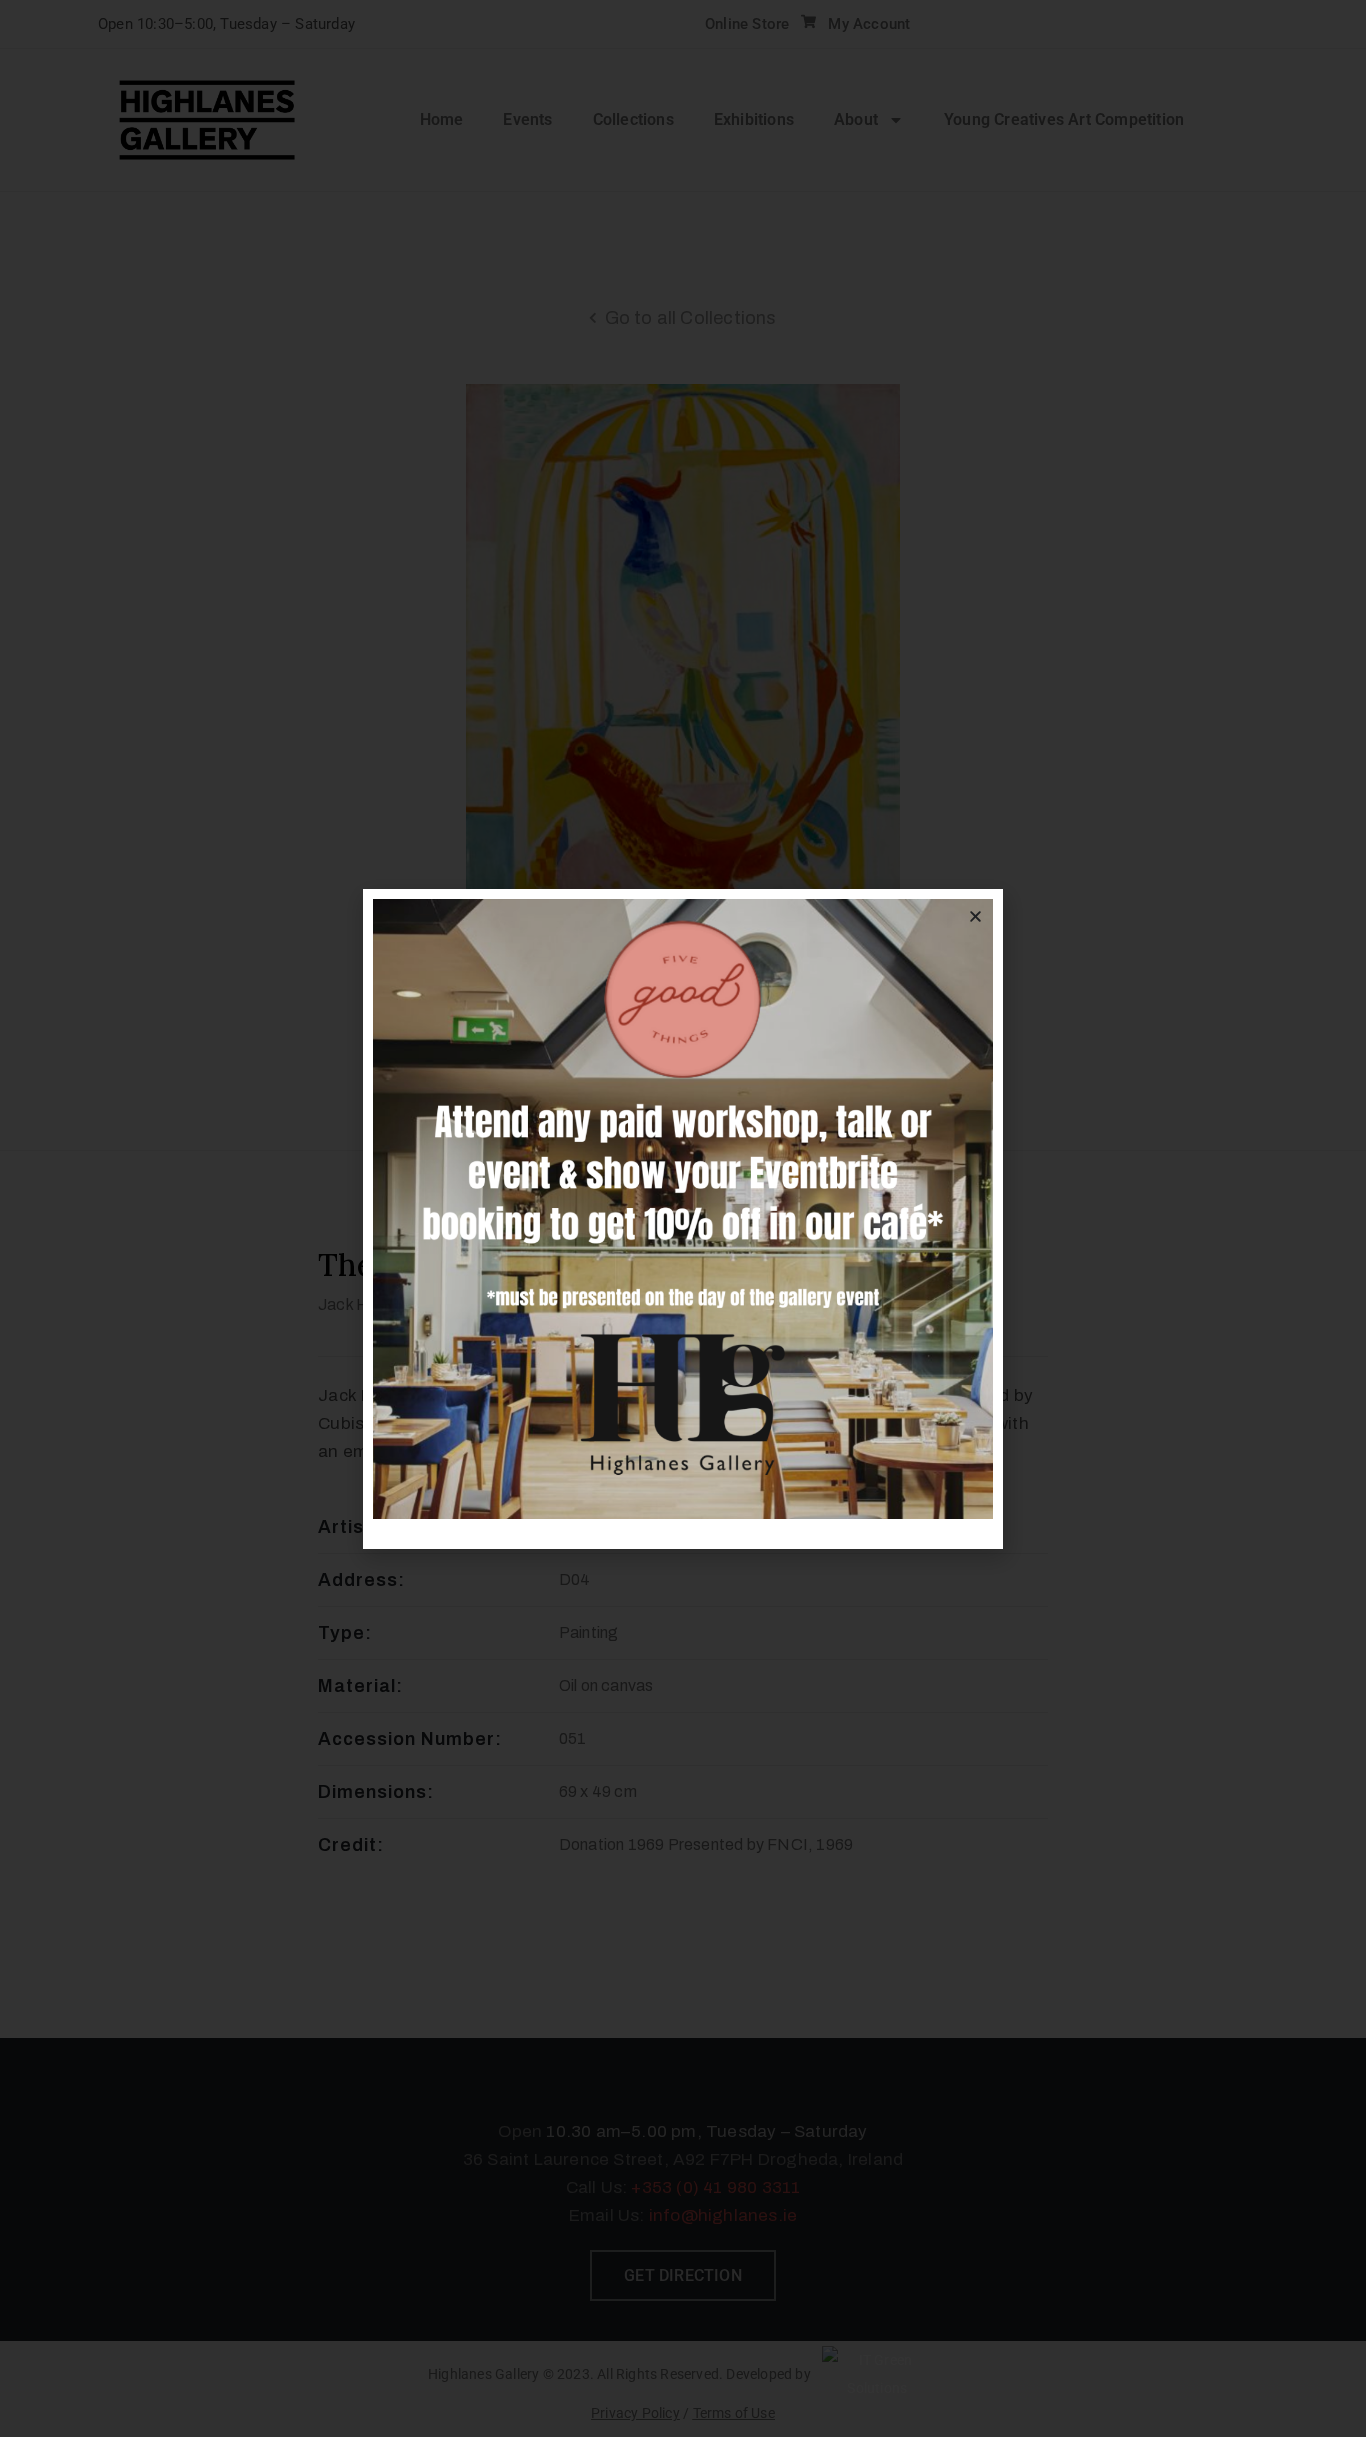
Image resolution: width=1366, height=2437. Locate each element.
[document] (683, 1218)
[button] (975, 916)
